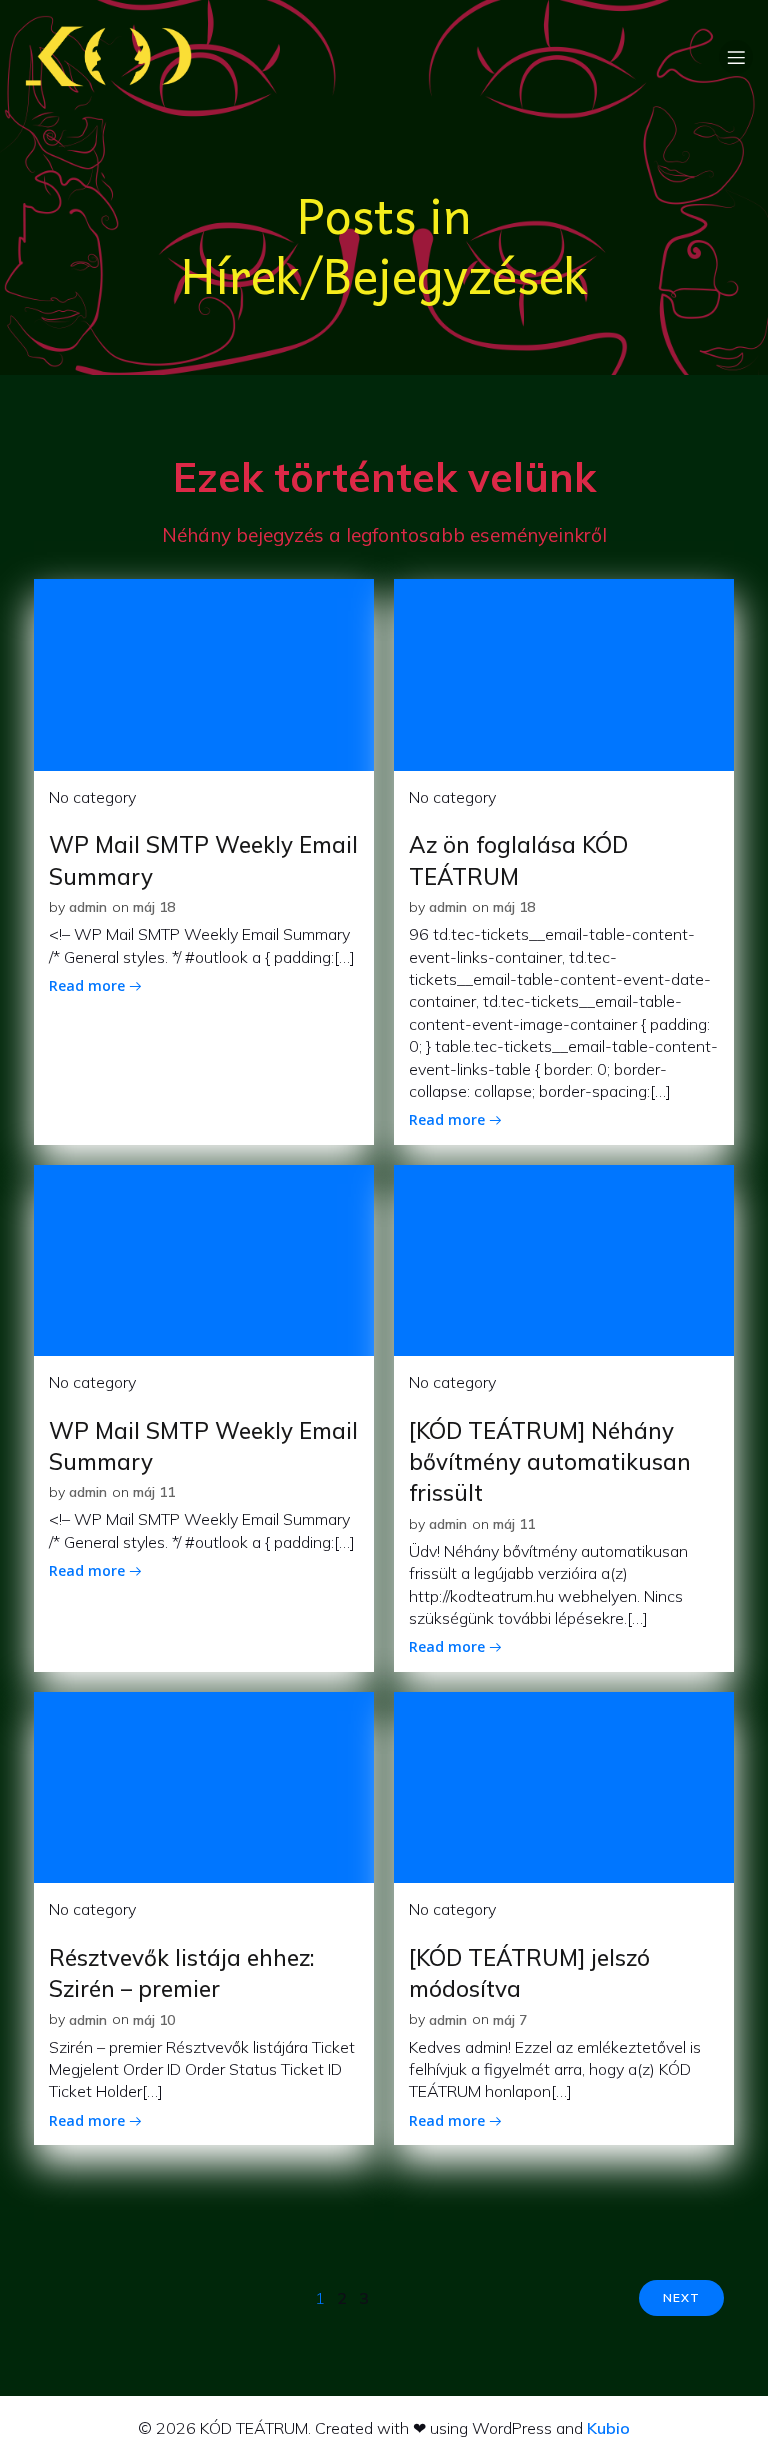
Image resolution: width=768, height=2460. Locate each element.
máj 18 (154, 907)
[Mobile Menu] (736, 57)
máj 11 (154, 1492)
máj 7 (510, 2020)
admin (88, 907)
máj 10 (154, 2020)
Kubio (608, 2428)
